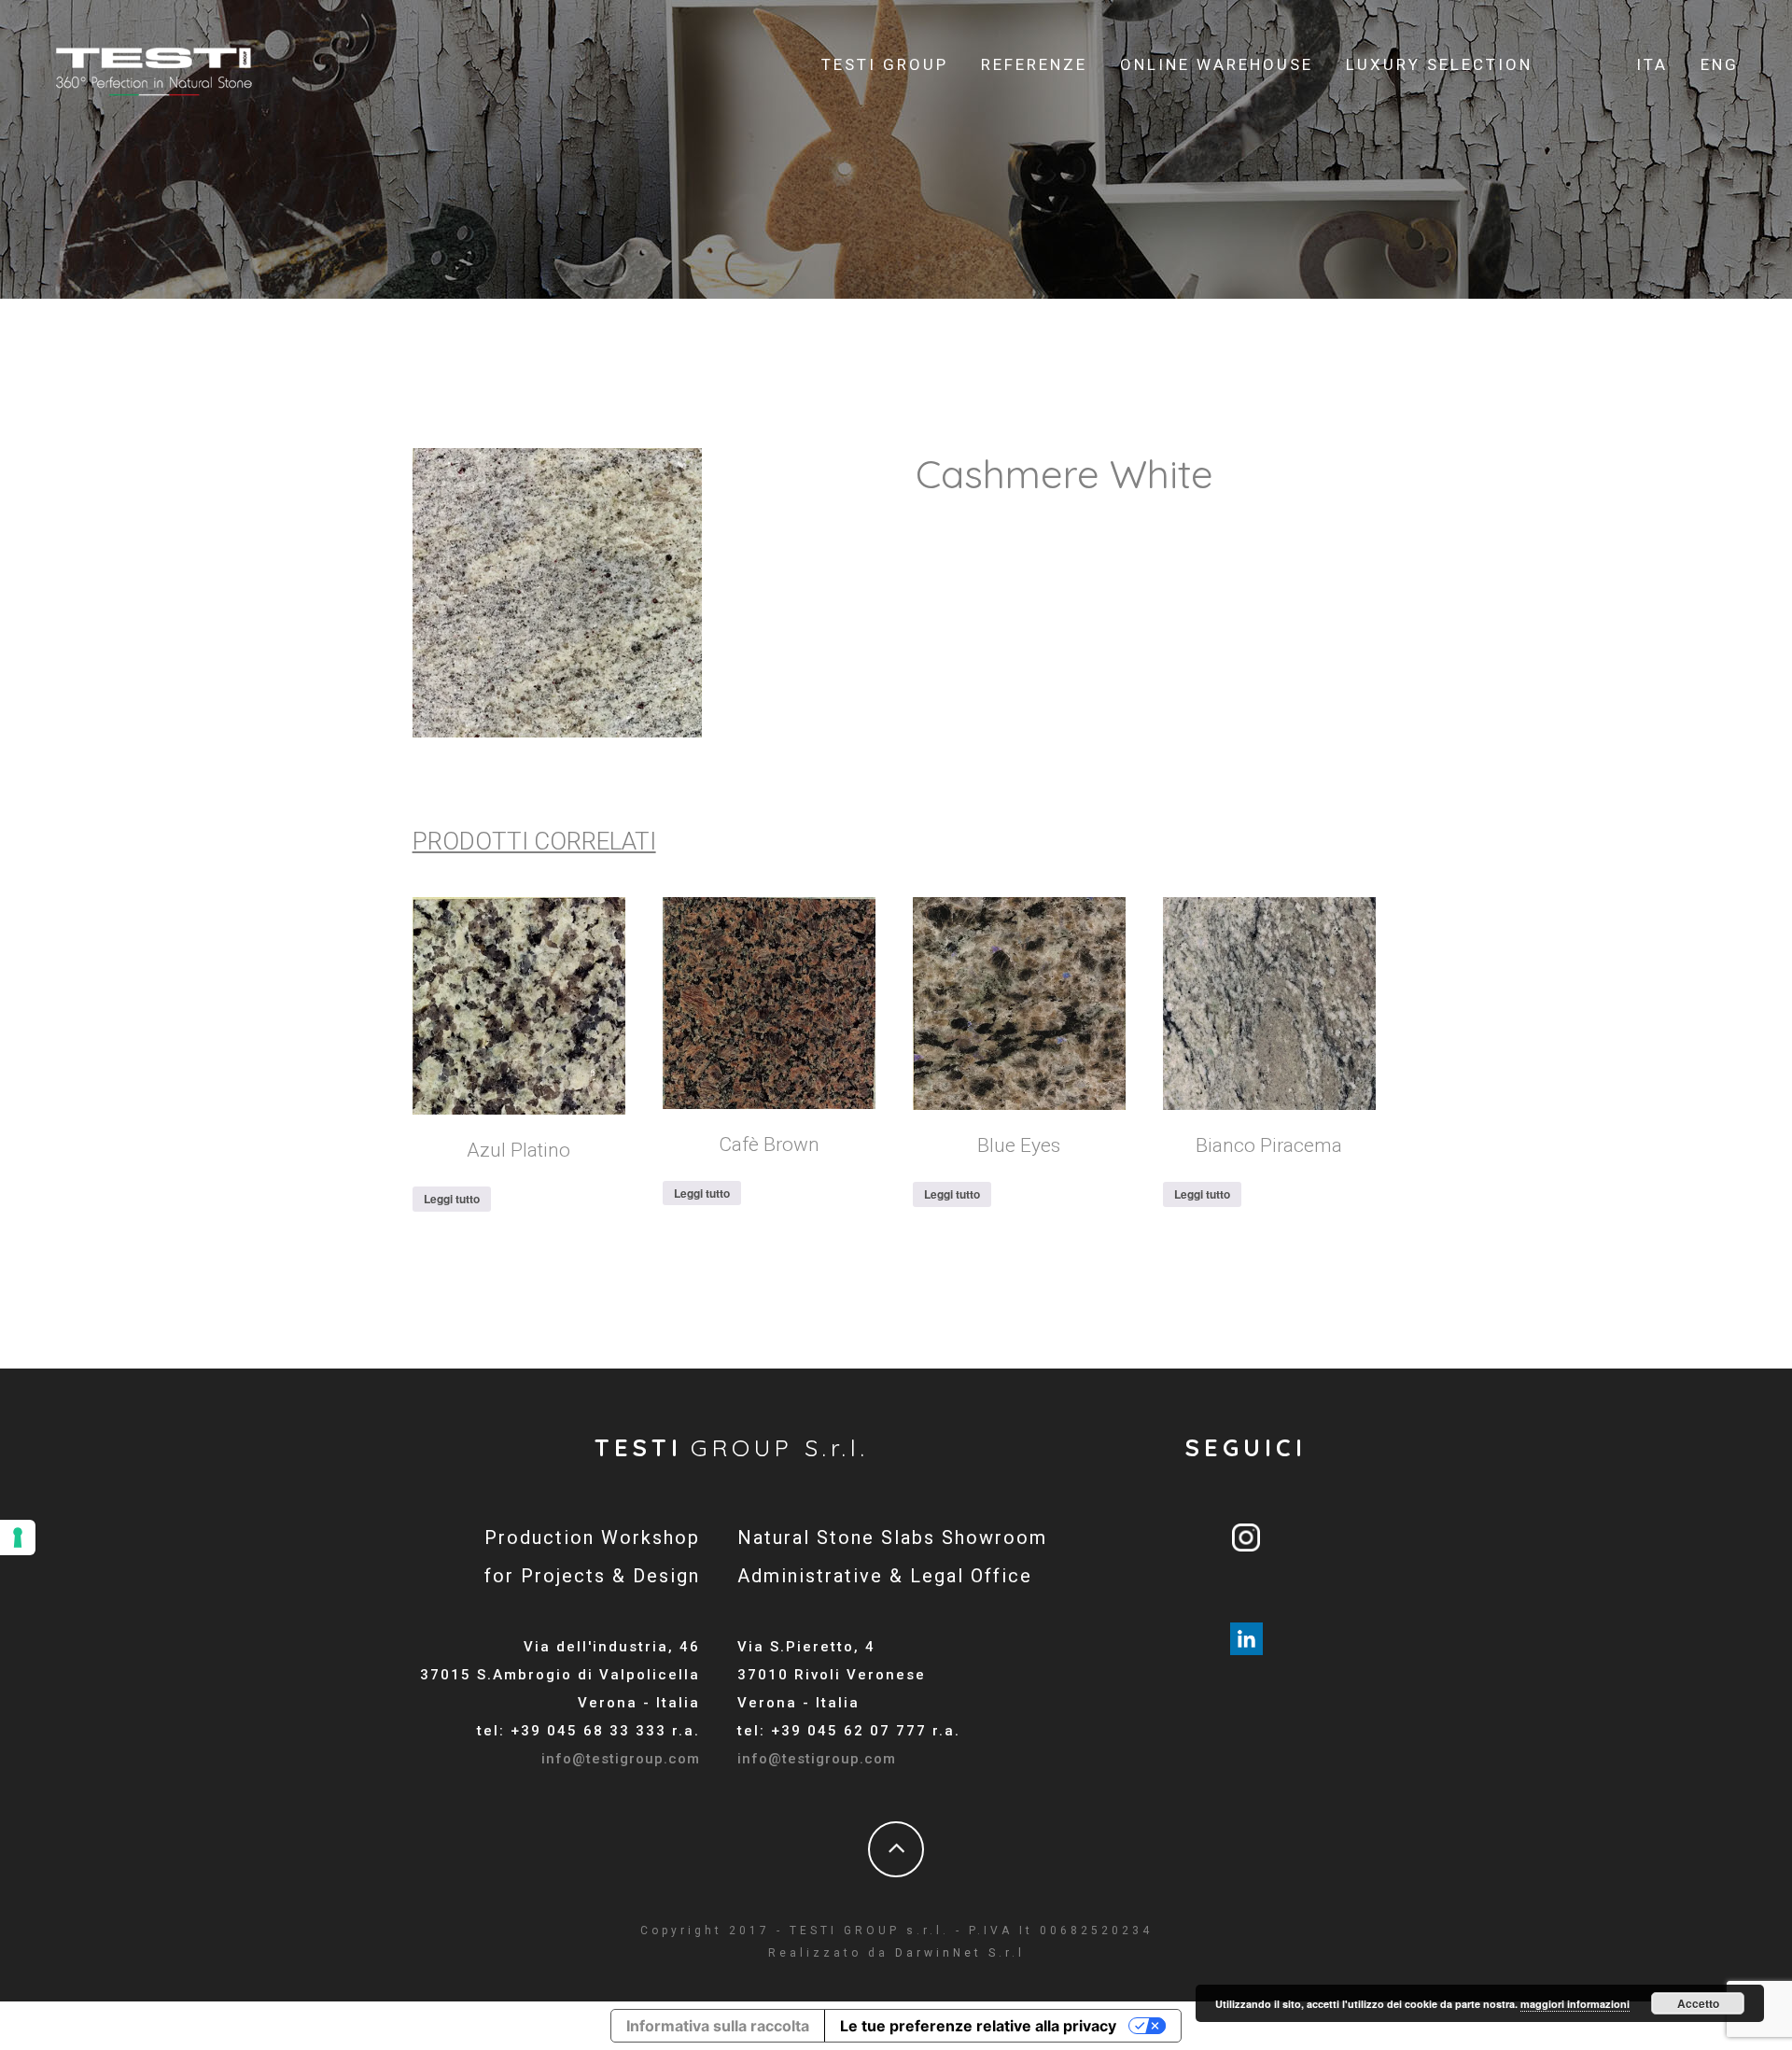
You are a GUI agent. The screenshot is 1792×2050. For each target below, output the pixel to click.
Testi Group (885, 64)
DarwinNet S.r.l (960, 1953)
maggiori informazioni (1575, 2004)
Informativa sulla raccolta (718, 2026)
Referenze (1034, 64)
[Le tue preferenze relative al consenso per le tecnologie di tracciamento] (18, 1537)
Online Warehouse (1217, 64)
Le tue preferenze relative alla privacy (978, 2026)
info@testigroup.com (621, 1759)
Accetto (1698, 2003)
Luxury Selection (1439, 64)
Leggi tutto (452, 1199)
